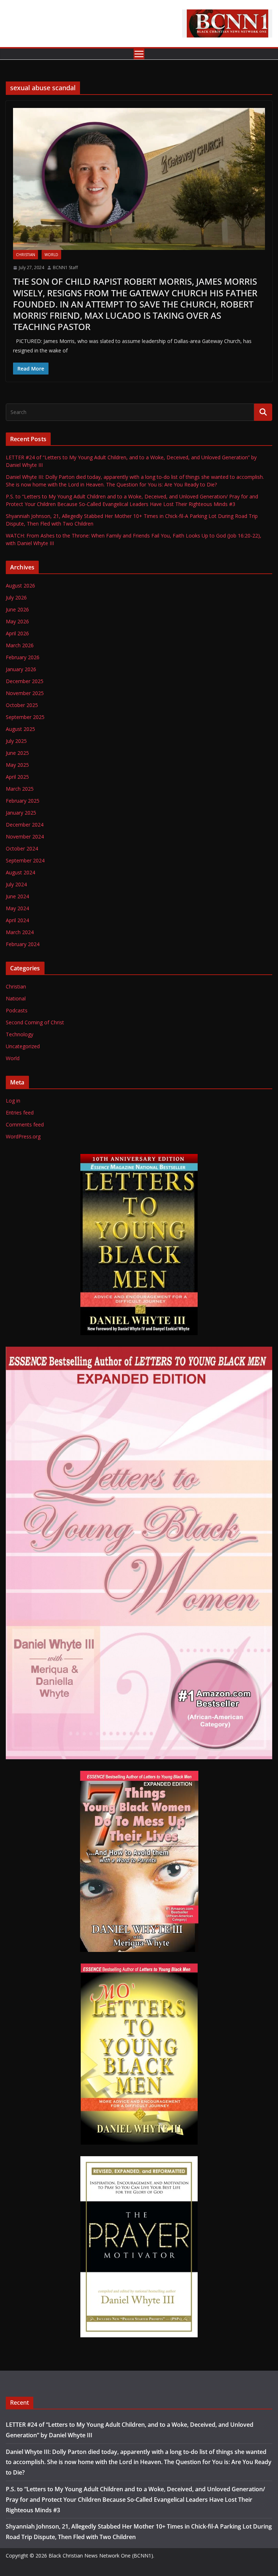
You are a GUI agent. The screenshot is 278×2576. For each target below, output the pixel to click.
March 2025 (20, 789)
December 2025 (25, 681)
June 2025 (17, 753)
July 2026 (16, 597)
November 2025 (25, 693)
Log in (13, 1101)
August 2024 (20, 872)
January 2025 (21, 813)
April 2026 (17, 633)
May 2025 (17, 765)
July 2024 (16, 884)
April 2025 (17, 777)
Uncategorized (23, 1046)
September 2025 (25, 717)
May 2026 (17, 621)
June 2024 (17, 896)
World (51, 255)
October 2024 (22, 848)
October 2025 (22, 705)
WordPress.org (23, 1136)
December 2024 (25, 825)
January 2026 (21, 669)
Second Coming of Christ (35, 1022)
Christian (26, 255)
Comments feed (25, 1124)
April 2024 (17, 920)
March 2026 (20, 645)
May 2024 (17, 908)
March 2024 (20, 932)
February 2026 (23, 657)
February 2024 (23, 944)
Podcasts (17, 1010)
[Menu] (139, 54)
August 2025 (20, 729)
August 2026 (20, 586)
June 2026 (17, 609)
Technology (20, 1034)
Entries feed (20, 1113)
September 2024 (25, 860)
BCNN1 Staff (65, 267)
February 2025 (23, 801)
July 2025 (16, 741)
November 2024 (25, 837)
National (16, 998)
